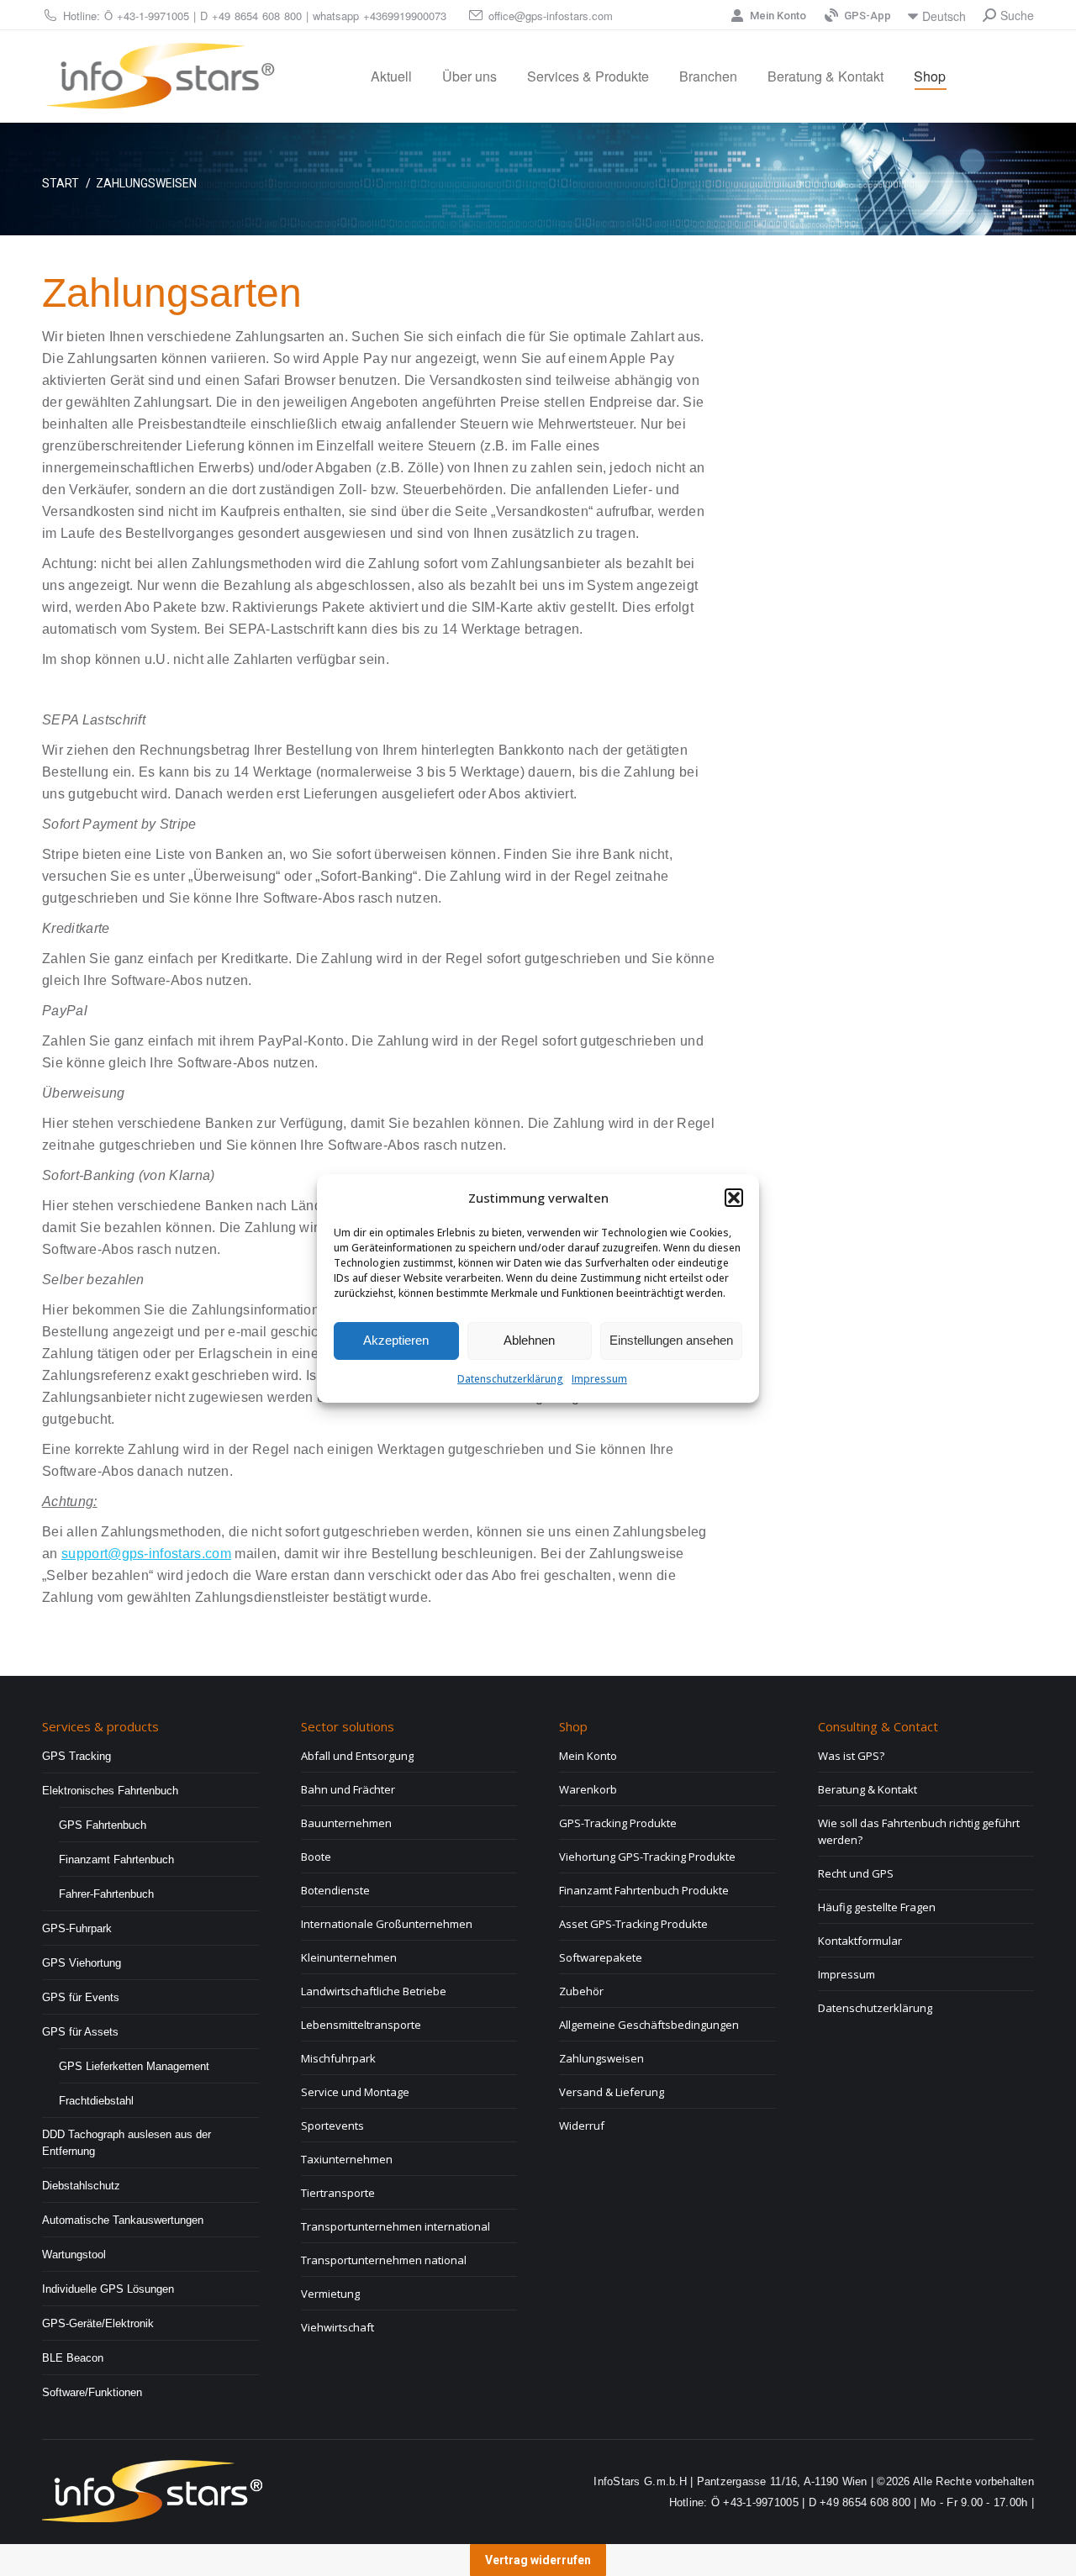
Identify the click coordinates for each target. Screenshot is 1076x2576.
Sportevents (332, 2126)
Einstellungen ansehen (671, 1340)
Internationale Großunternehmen (387, 1924)
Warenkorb (588, 1789)
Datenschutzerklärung (510, 1379)
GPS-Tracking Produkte (618, 1823)
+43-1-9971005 (153, 16)
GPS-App (868, 16)
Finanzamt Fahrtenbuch (116, 1860)
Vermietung (330, 2294)
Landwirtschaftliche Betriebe (374, 1991)
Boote (316, 1857)
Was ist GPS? (851, 1756)
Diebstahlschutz (81, 2186)
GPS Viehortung (82, 1963)
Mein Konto (778, 16)
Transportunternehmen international (396, 2226)
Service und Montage (355, 2092)
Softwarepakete (601, 1957)
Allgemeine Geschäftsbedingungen (649, 2025)
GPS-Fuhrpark (77, 1928)
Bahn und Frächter (348, 1789)
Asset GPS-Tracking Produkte (633, 1924)
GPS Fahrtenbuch (103, 1825)
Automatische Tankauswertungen (123, 2220)
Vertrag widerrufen (538, 2560)
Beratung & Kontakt (868, 1789)
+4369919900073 (405, 16)
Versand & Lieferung (612, 2092)
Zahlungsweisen (601, 2058)
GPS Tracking (76, 1756)
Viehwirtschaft (338, 2327)
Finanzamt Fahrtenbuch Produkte (644, 1890)
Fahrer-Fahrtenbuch (106, 1894)
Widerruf (582, 2126)
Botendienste (335, 1890)
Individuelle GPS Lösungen (108, 2289)
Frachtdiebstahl (96, 2101)
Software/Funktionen (92, 2392)
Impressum (599, 1379)
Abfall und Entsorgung (357, 1756)
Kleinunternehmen (349, 1957)
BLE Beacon (73, 2358)
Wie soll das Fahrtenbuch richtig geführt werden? (919, 1831)
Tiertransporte (338, 2193)
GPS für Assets (80, 2032)
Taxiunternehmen (347, 2159)
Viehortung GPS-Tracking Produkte (647, 1857)
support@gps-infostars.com (146, 1554)
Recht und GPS (856, 1873)
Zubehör (581, 1991)
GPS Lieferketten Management (134, 2066)
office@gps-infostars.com (551, 16)
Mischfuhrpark (338, 2058)
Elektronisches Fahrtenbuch (110, 1791)
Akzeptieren (396, 1340)
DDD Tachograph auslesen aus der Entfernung (127, 2143)
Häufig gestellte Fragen (877, 1907)
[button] (734, 1198)
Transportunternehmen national (384, 2260)
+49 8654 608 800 (257, 16)
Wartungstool (74, 2255)
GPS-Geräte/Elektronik (98, 2323)
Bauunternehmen (346, 1823)
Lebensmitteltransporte (361, 2025)
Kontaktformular (860, 1941)
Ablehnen (529, 1340)
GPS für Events (81, 1997)
